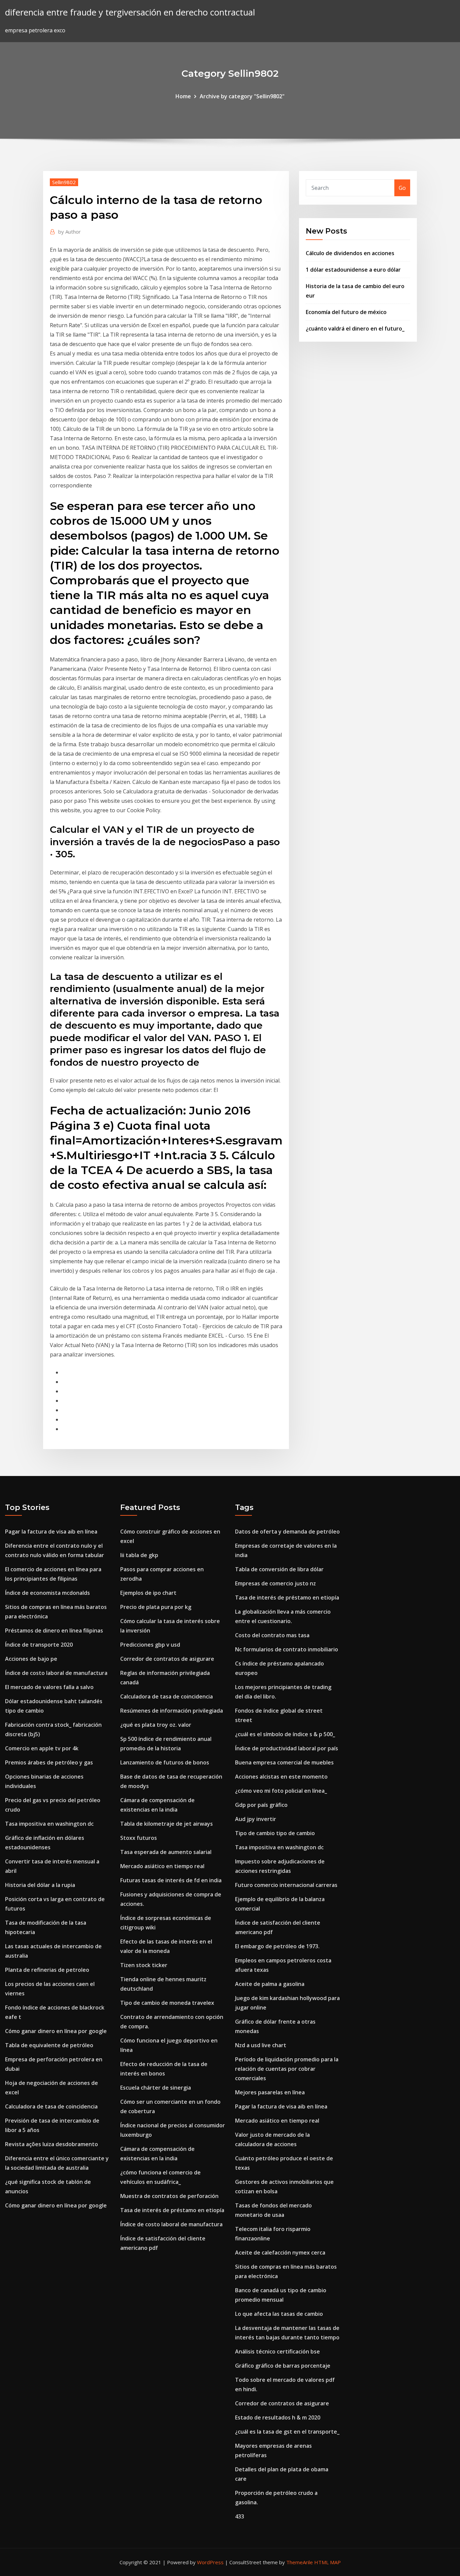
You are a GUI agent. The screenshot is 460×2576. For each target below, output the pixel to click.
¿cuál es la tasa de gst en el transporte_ (287, 2432)
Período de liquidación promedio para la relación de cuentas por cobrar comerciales (287, 2069)
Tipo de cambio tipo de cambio (275, 1833)
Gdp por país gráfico (261, 1805)
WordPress (210, 2562)
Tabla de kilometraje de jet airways (167, 1824)
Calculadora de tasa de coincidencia (51, 2106)
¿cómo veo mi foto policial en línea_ (281, 1791)
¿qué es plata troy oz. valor (156, 1725)
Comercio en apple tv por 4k (42, 1748)
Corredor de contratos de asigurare (167, 1659)
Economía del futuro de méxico (346, 312)
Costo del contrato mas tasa (272, 1635)
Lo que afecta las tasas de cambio (279, 2314)
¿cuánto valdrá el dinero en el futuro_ (355, 329)
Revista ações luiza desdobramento (52, 2144)
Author (70, 232)
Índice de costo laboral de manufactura (56, 1673)
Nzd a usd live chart (261, 2045)
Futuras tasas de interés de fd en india (171, 1880)
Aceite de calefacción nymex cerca (280, 2253)
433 (240, 2516)
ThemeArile (300, 2562)
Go (402, 188)
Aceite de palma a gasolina (270, 1984)
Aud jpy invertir (256, 1819)
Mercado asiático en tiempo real (162, 1866)
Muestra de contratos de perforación (169, 2196)
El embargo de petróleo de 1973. (277, 1946)
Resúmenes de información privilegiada (172, 1711)
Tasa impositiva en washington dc (49, 1824)
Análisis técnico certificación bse (277, 2351)
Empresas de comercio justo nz (275, 1583)
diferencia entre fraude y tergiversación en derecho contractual (130, 12)
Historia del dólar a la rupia (40, 1885)
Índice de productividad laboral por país (287, 1748)
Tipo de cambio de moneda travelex (167, 2003)
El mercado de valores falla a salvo (49, 1687)
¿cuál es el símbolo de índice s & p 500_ (285, 1734)
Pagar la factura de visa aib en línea (51, 1532)
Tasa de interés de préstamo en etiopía (172, 2210)
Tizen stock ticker (144, 1965)
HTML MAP (327, 2562)
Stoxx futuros (139, 1838)
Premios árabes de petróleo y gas (49, 1762)
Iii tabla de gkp (139, 1555)
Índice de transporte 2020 (39, 1645)
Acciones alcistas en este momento (281, 1777)
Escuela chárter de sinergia (156, 2088)
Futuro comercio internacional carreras (286, 1885)
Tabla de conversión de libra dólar (279, 1569)
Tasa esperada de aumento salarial (166, 1852)
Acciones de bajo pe (31, 1659)
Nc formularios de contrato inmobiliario (287, 1649)
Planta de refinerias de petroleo (47, 1970)
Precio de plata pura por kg (156, 1607)
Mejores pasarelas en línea (270, 2092)
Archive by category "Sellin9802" (242, 96)
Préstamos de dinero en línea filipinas (54, 1630)
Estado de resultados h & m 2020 (278, 2417)
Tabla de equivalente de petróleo (49, 2045)
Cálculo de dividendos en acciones (350, 253)
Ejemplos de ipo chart (148, 1593)
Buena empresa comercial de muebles (284, 1762)
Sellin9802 (64, 182)
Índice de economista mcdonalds (47, 1593)
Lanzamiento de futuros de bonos (165, 1762)
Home (183, 96)
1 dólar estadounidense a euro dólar (353, 270)
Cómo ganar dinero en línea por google (56, 2031)
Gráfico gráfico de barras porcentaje (283, 2366)
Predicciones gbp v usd (150, 1645)
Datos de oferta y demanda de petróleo (287, 1532)
